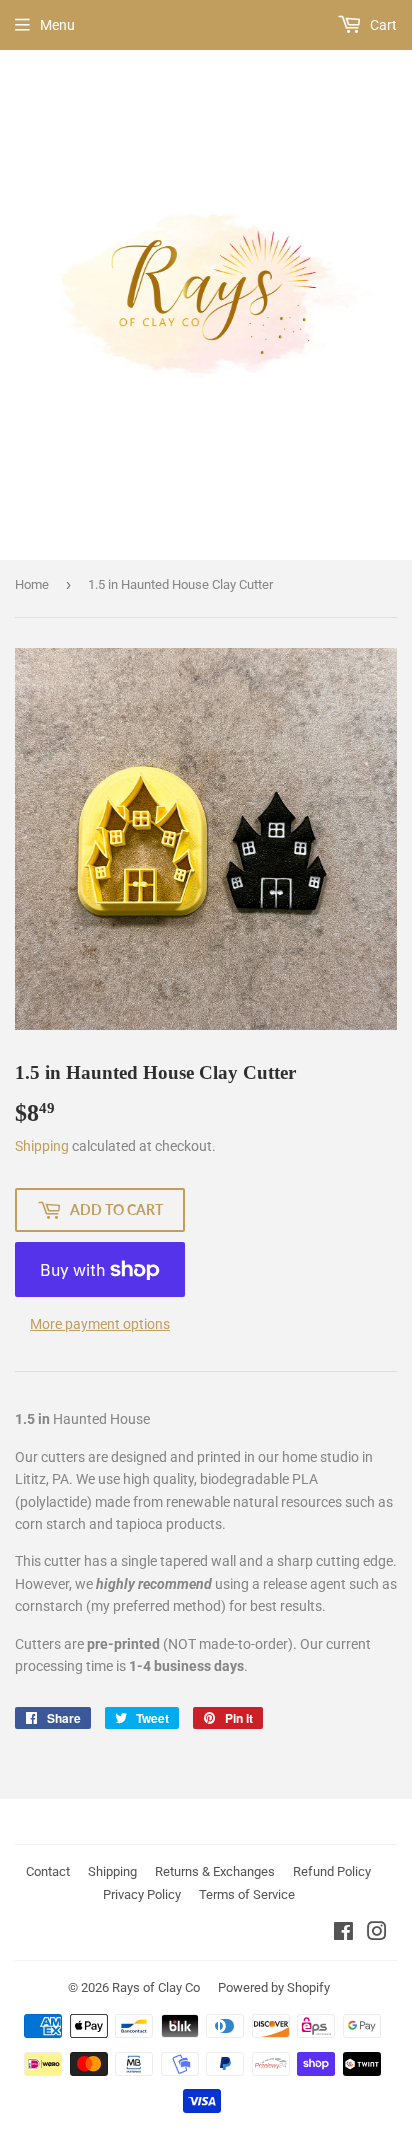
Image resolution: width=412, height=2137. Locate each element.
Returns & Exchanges (215, 1871)
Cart (382, 25)
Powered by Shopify (274, 1987)
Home (32, 584)
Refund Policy (332, 1871)
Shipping (42, 1146)
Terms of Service (247, 1894)
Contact (48, 1871)
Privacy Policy (142, 1894)
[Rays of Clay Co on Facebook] (343, 1934)
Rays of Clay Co (156, 1987)
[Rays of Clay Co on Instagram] (377, 1934)
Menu (57, 25)
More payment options (100, 1324)
